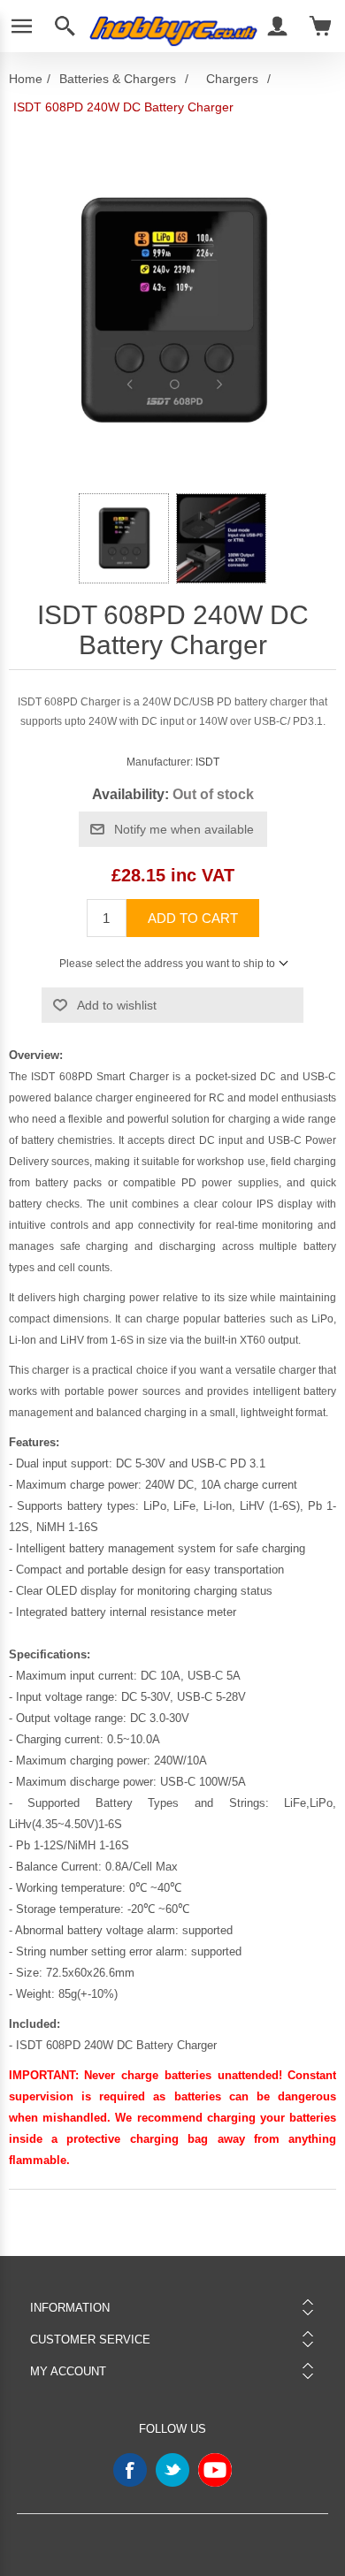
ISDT (207, 762)
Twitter (172, 2470)
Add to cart (193, 918)
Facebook (130, 2470)
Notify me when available (184, 829)
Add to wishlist (117, 1005)
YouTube (215, 2470)
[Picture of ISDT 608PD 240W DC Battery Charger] (124, 538)
